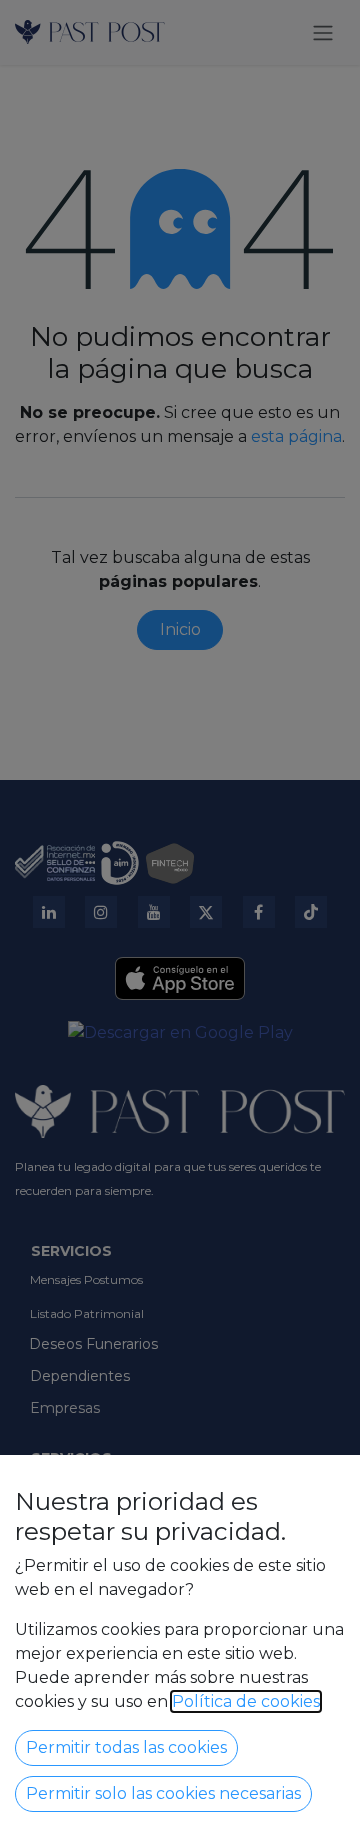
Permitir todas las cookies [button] (126, 1747)
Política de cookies (246, 1701)
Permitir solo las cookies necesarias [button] (163, 1793)
